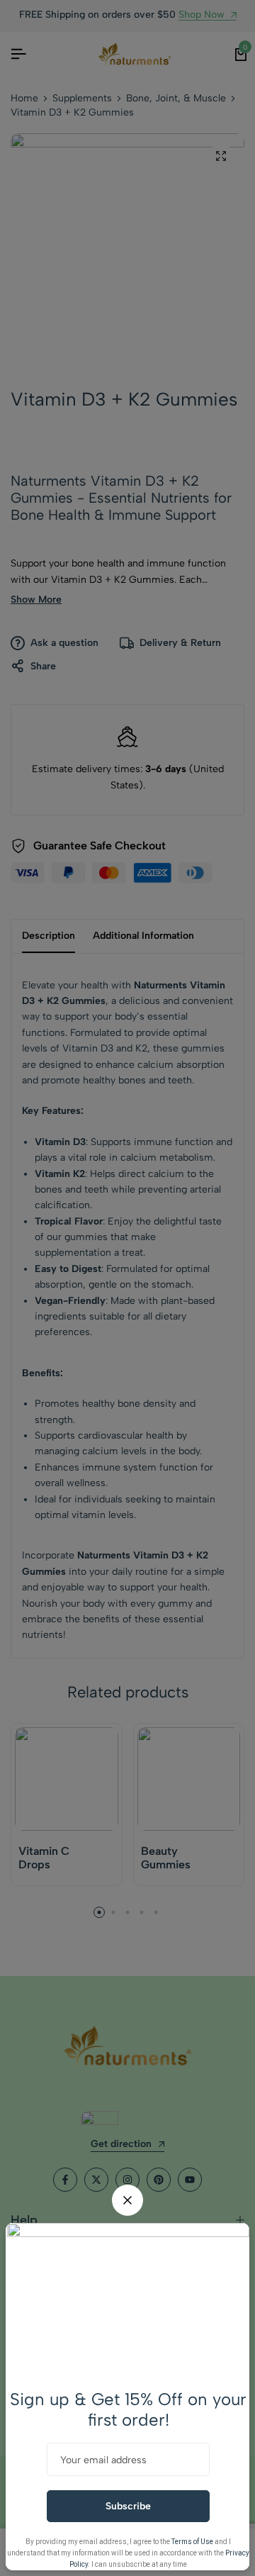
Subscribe (128, 2506)
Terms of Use (192, 2542)
